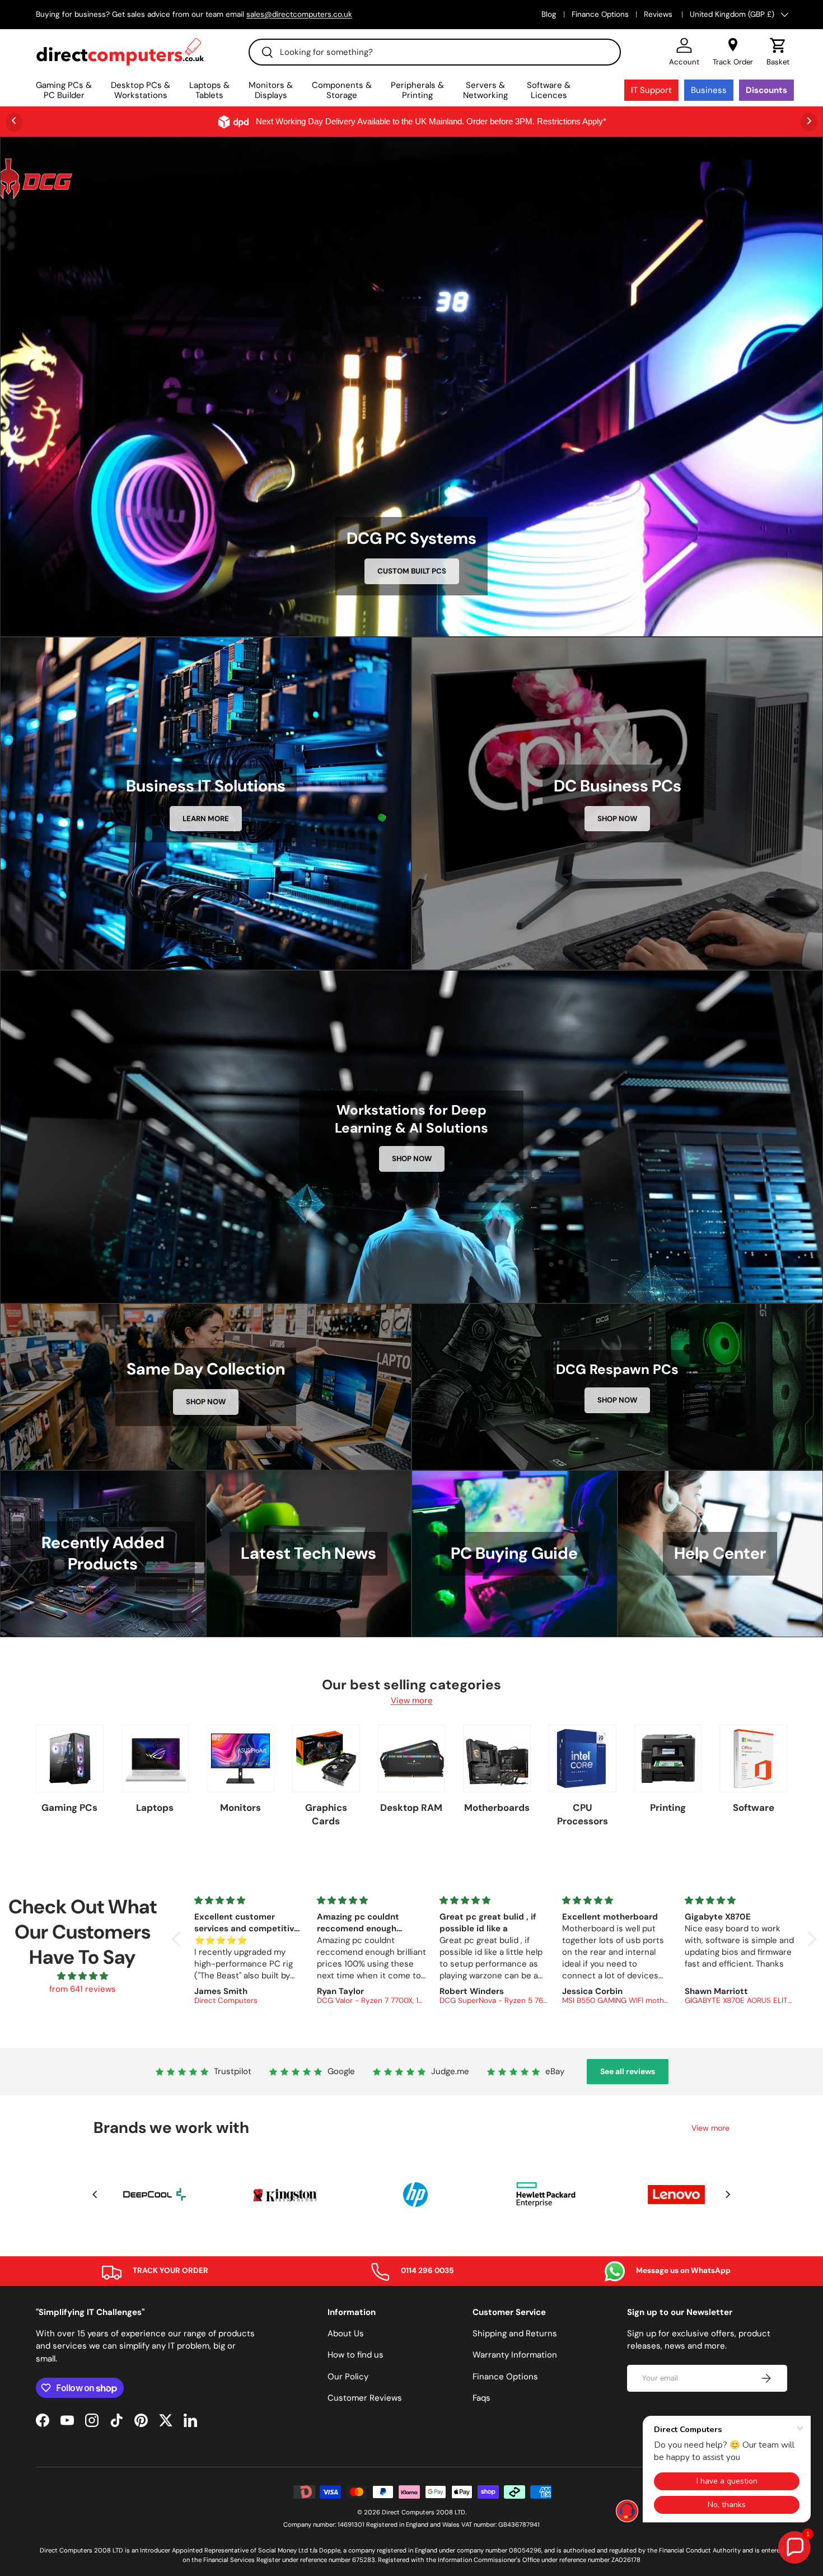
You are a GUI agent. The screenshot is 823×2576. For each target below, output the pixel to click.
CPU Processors (583, 1814)
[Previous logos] (95, 2194)
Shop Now (617, 819)
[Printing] (668, 1759)
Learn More (206, 819)
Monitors (240, 1808)
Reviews (659, 14)
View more (412, 1701)
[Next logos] (728, 2194)
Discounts (766, 90)
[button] (778, 52)
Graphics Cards (326, 1814)
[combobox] (435, 52)
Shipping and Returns (515, 2333)
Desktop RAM (411, 1808)
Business (709, 90)
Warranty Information (515, 2355)
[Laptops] (155, 1759)
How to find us (356, 2355)
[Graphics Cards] (326, 1759)
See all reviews (628, 2071)
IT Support (651, 90)
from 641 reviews (83, 1989)
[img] (82, 1976)
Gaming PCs (69, 1808)
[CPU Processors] (583, 1759)
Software (754, 1808)
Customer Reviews (365, 2398)
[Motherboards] (497, 1759)
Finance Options (600, 14)
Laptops (155, 1808)
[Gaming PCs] (70, 1759)
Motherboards (497, 1808)
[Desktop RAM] (412, 1759)
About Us (346, 2333)
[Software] (753, 1759)
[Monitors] (240, 1759)
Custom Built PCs (412, 571)
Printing (668, 1808)
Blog (549, 14)
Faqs (481, 2398)
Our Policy (348, 2377)
